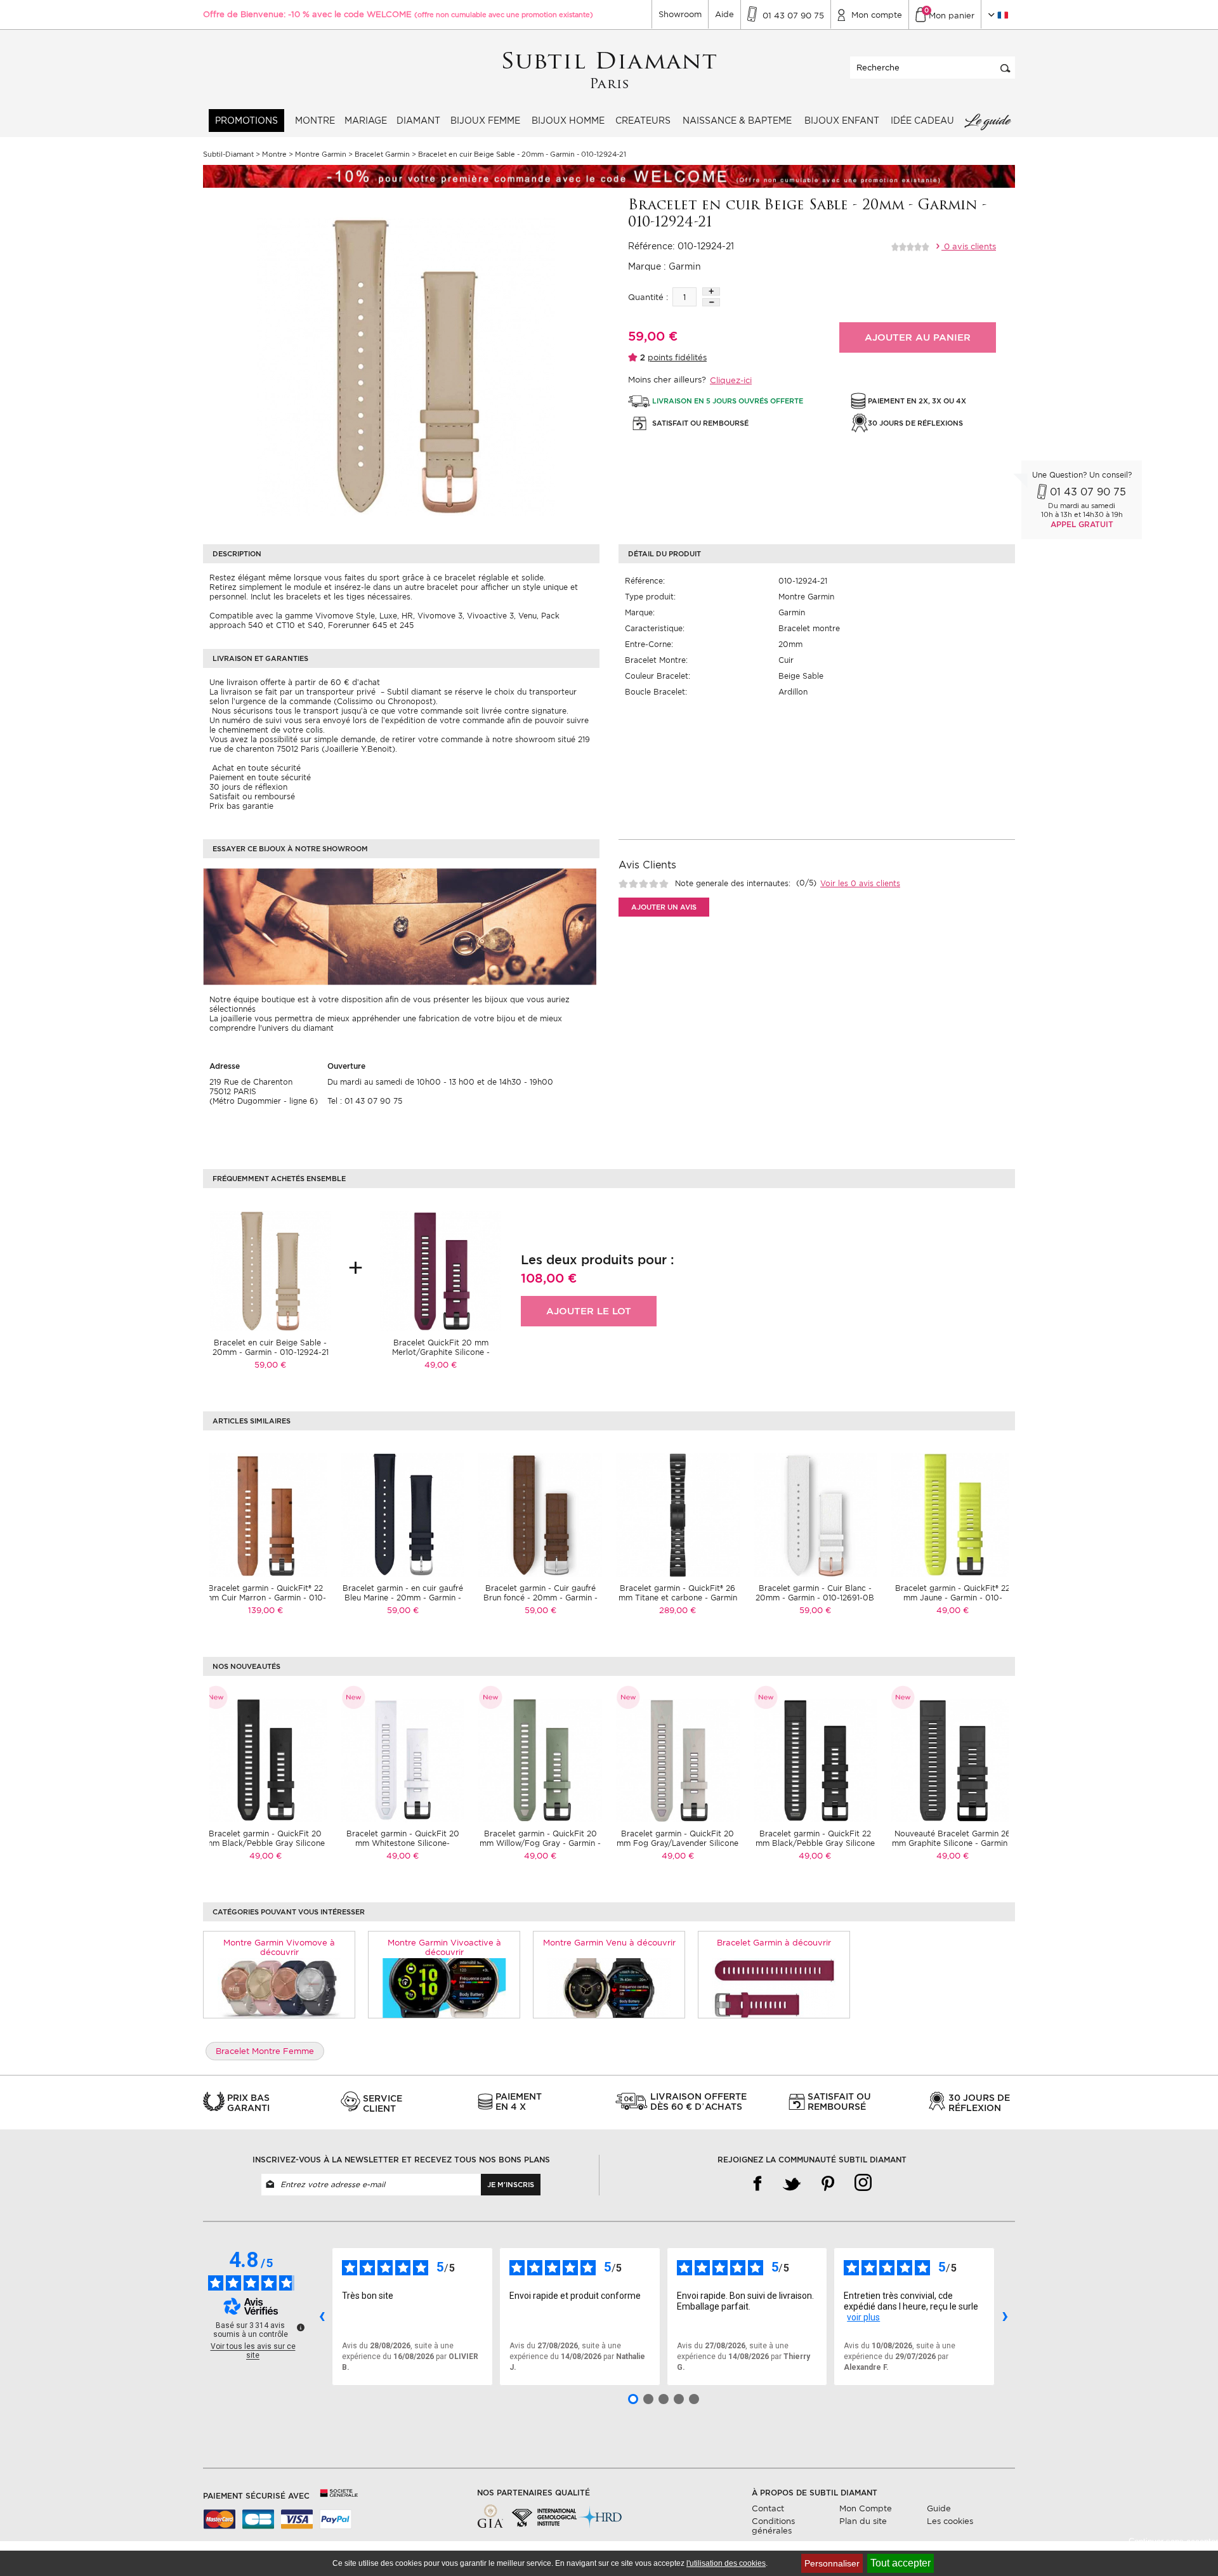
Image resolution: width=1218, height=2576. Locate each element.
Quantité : (648, 297)
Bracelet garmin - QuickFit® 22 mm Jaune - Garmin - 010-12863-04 (953, 1598)
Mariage (366, 121)
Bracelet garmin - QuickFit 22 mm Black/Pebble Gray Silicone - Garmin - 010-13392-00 (815, 1843)
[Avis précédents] (322, 2317)
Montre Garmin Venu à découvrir (609, 1943)
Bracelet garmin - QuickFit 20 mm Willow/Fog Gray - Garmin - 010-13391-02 (540, 1843)
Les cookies (950, 2521)
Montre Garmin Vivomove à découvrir (279, 1947)
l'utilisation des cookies (726, 2563)
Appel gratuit (1082, 524)
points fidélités (677, 357)
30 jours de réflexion (248, 787)
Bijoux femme (485, 121)
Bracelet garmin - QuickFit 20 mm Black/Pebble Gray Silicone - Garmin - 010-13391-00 (265, 1843)
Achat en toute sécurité (255, 768)
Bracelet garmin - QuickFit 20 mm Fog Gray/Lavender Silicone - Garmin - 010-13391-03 (678, 1843)
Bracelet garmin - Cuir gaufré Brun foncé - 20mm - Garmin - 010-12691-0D (540, 1598)
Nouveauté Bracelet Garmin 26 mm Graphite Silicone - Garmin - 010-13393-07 (953, 1843)
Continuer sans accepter (1173, 2541)
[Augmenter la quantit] (711, 291)
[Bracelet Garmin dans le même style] (774, 1987)
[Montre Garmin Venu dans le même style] (609, 1987)
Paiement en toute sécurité (260, 777)
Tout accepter (900, 2563)
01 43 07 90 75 (1088, 492)
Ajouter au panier (918, 337)
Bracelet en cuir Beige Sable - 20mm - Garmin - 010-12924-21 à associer (271, 1352)
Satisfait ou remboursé (252, 796)
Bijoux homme (568, 121)
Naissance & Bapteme (737, 121)
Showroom (680, 14)
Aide (724, 14)
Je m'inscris (511, 2185)
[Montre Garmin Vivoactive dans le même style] (444, 1987)
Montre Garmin (806, 597)
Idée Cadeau (922, 121)
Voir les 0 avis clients (860, 883)
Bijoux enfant (842, 121)
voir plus (863, 2317)
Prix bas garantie (241, 806)
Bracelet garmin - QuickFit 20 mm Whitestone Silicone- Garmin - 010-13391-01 (403, 1843)
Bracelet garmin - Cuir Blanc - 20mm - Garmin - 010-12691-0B (815, 1593)
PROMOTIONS (246, 121)
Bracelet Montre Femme (265, 2051)
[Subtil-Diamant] (609, 71)
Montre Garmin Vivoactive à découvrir (444, 1947)
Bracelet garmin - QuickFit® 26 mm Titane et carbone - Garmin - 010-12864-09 (678, 1598)
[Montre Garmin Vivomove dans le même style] (279, 1987)
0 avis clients (969, 246)
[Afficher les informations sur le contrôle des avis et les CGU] (301, 2327)
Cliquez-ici (731, 380)
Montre (315, 121)
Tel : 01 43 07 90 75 (365, 1101)
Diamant (418, 121)
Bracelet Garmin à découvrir (774, 1943)
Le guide (987, 121)
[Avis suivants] (1005, 2317)
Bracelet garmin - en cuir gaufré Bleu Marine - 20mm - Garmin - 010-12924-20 (403, 1598)
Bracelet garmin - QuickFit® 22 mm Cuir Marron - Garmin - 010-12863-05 (265, 1598)
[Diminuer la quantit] (711, 302)
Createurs (643, 121)
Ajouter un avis (664, 907)
